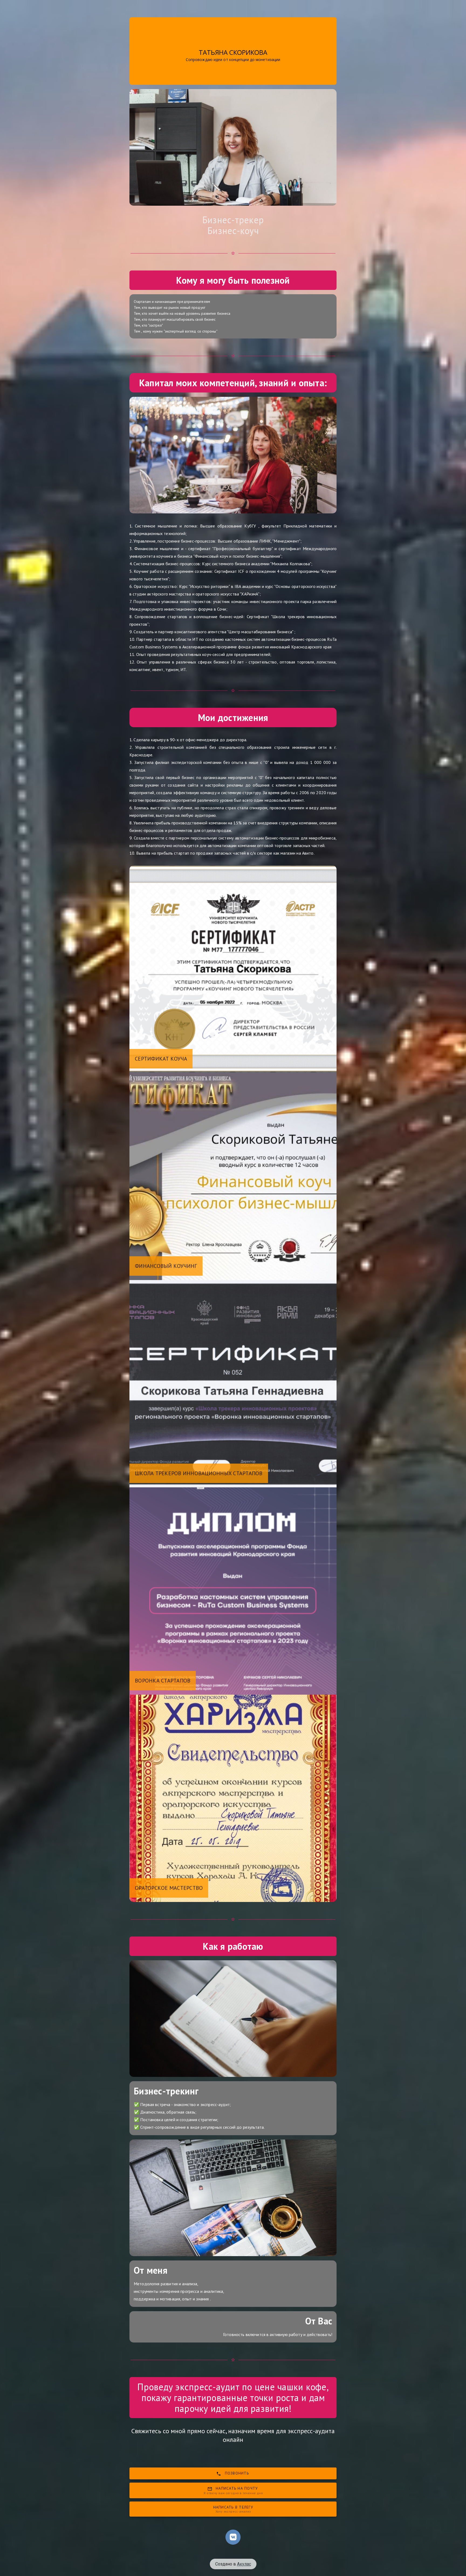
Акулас (244, 2564)
